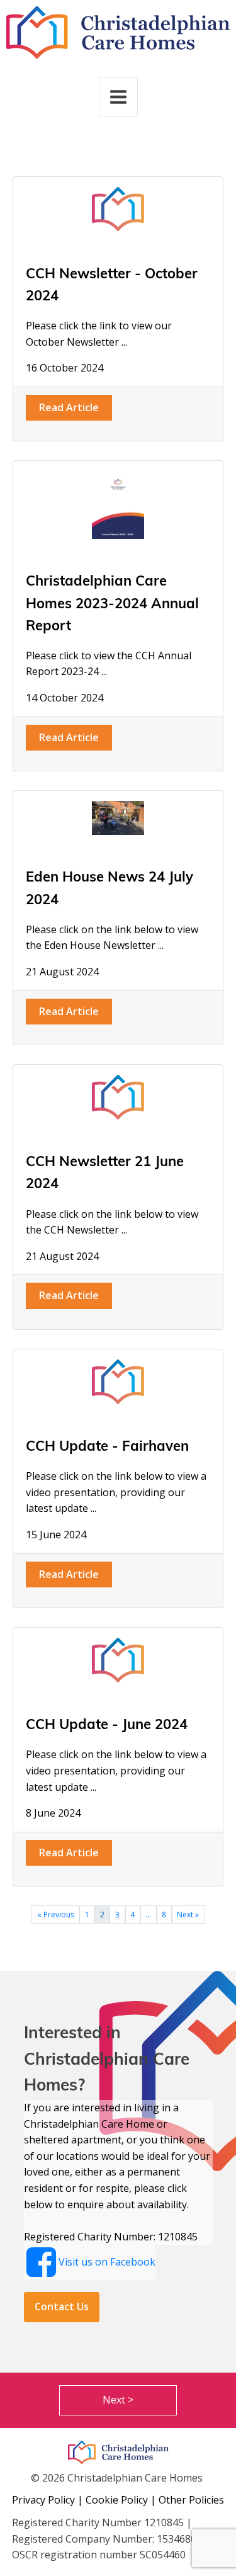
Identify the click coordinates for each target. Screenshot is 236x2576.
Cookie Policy (117, 2500)
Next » (188, 1915)
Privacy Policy (43, 2500)
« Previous (56, 1915)
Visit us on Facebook (107, 2262)
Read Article (69, 407)
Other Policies (191, 2500)
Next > (118, 2400)
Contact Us (62, 2306)
